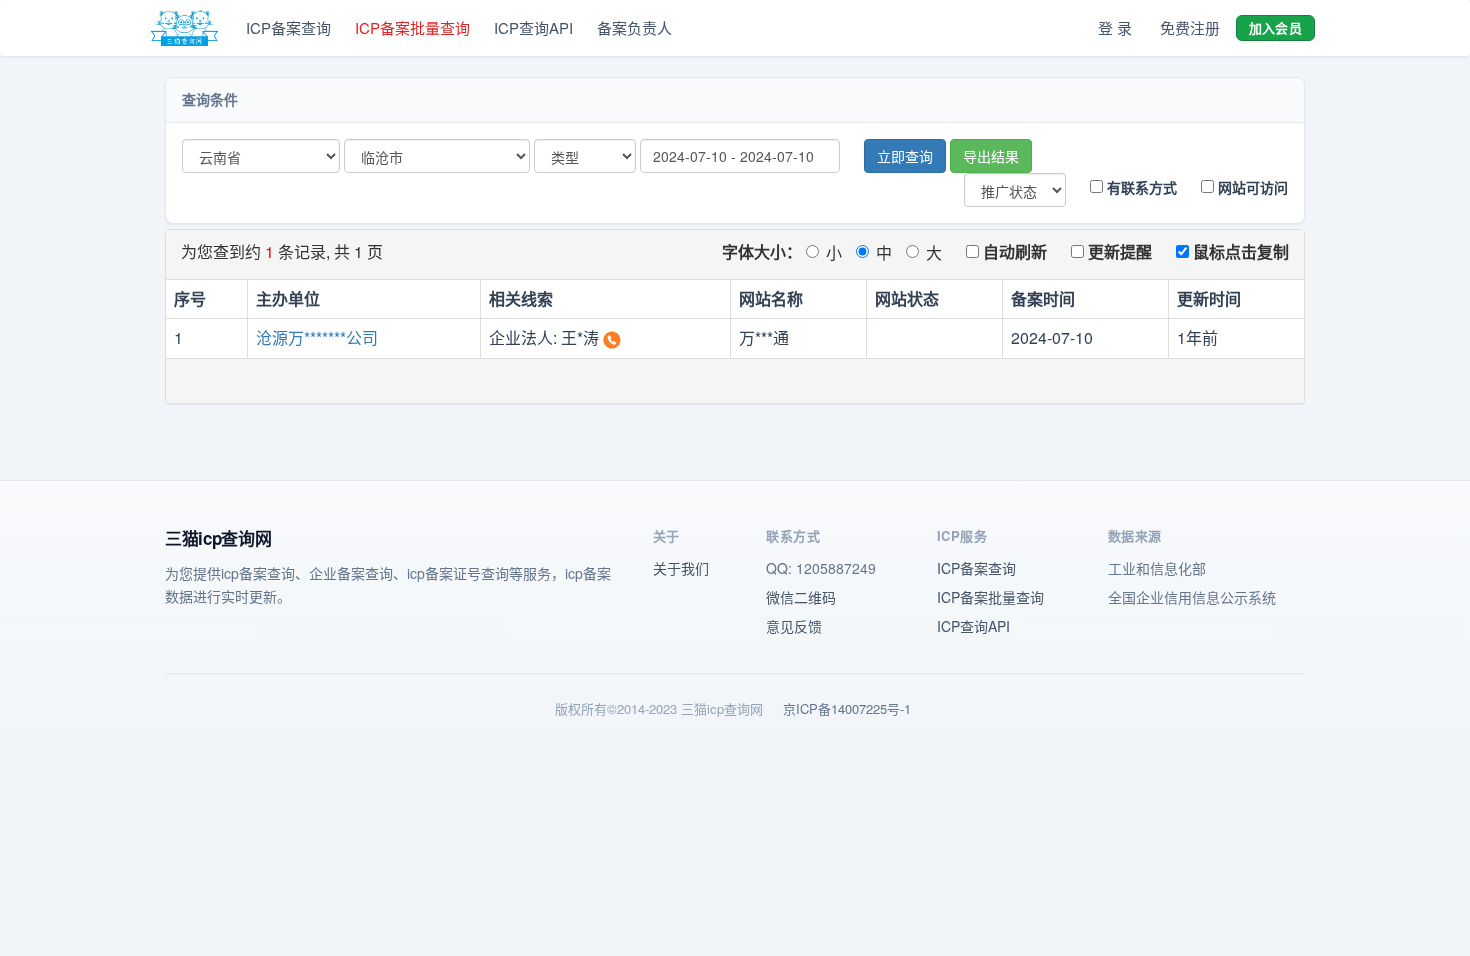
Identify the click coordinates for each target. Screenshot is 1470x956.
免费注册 (1190, 27)
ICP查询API (533, 27)
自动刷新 (1013, 251)
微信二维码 (801, 597)
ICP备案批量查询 (412, 27)
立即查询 (905, 156)
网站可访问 (1251, 187)
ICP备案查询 (288, 27)
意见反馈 (794, 626)
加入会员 (1275, 27)
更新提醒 (1118, 251)
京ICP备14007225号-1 (847, 708)
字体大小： (762, 251)
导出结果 (991, 156)
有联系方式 (1140, 187)
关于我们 (681, 568)
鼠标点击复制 (1239, 251)
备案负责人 (634, 27)
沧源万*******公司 (317, 337)
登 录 (1115, 27)
